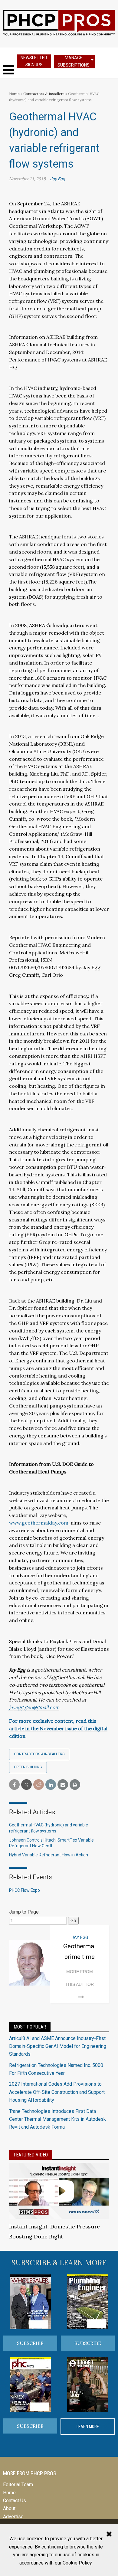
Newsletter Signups (34, 61)
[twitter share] (26, 1785)
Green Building (28, 1767)
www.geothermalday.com (39, 1523)
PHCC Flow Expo (25, 1890)
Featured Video (31, 2155)
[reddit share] (39, 1785)
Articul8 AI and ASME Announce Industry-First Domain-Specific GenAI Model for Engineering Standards (58, 2046)
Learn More (88, 2427)
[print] (75, 1785)
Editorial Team (18, 2484)
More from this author (80, 1978)
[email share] (63, 1785)
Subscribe (30, 2343)
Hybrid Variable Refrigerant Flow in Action (49, 1855)
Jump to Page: (24, 1912)
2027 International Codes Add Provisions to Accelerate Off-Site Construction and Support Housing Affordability (57, 2092)
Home (14, 94)
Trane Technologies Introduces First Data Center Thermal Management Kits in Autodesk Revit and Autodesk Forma (57, 2119)
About (9, 2508)
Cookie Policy (77, 2563)
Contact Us (15, 2501)
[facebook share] (14, 1785)
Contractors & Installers (44, 94)
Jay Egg (57, 179)
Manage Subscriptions (74, 61)
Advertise (13, 2517)
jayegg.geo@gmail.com (34, 1707)
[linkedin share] (51, 1785)
